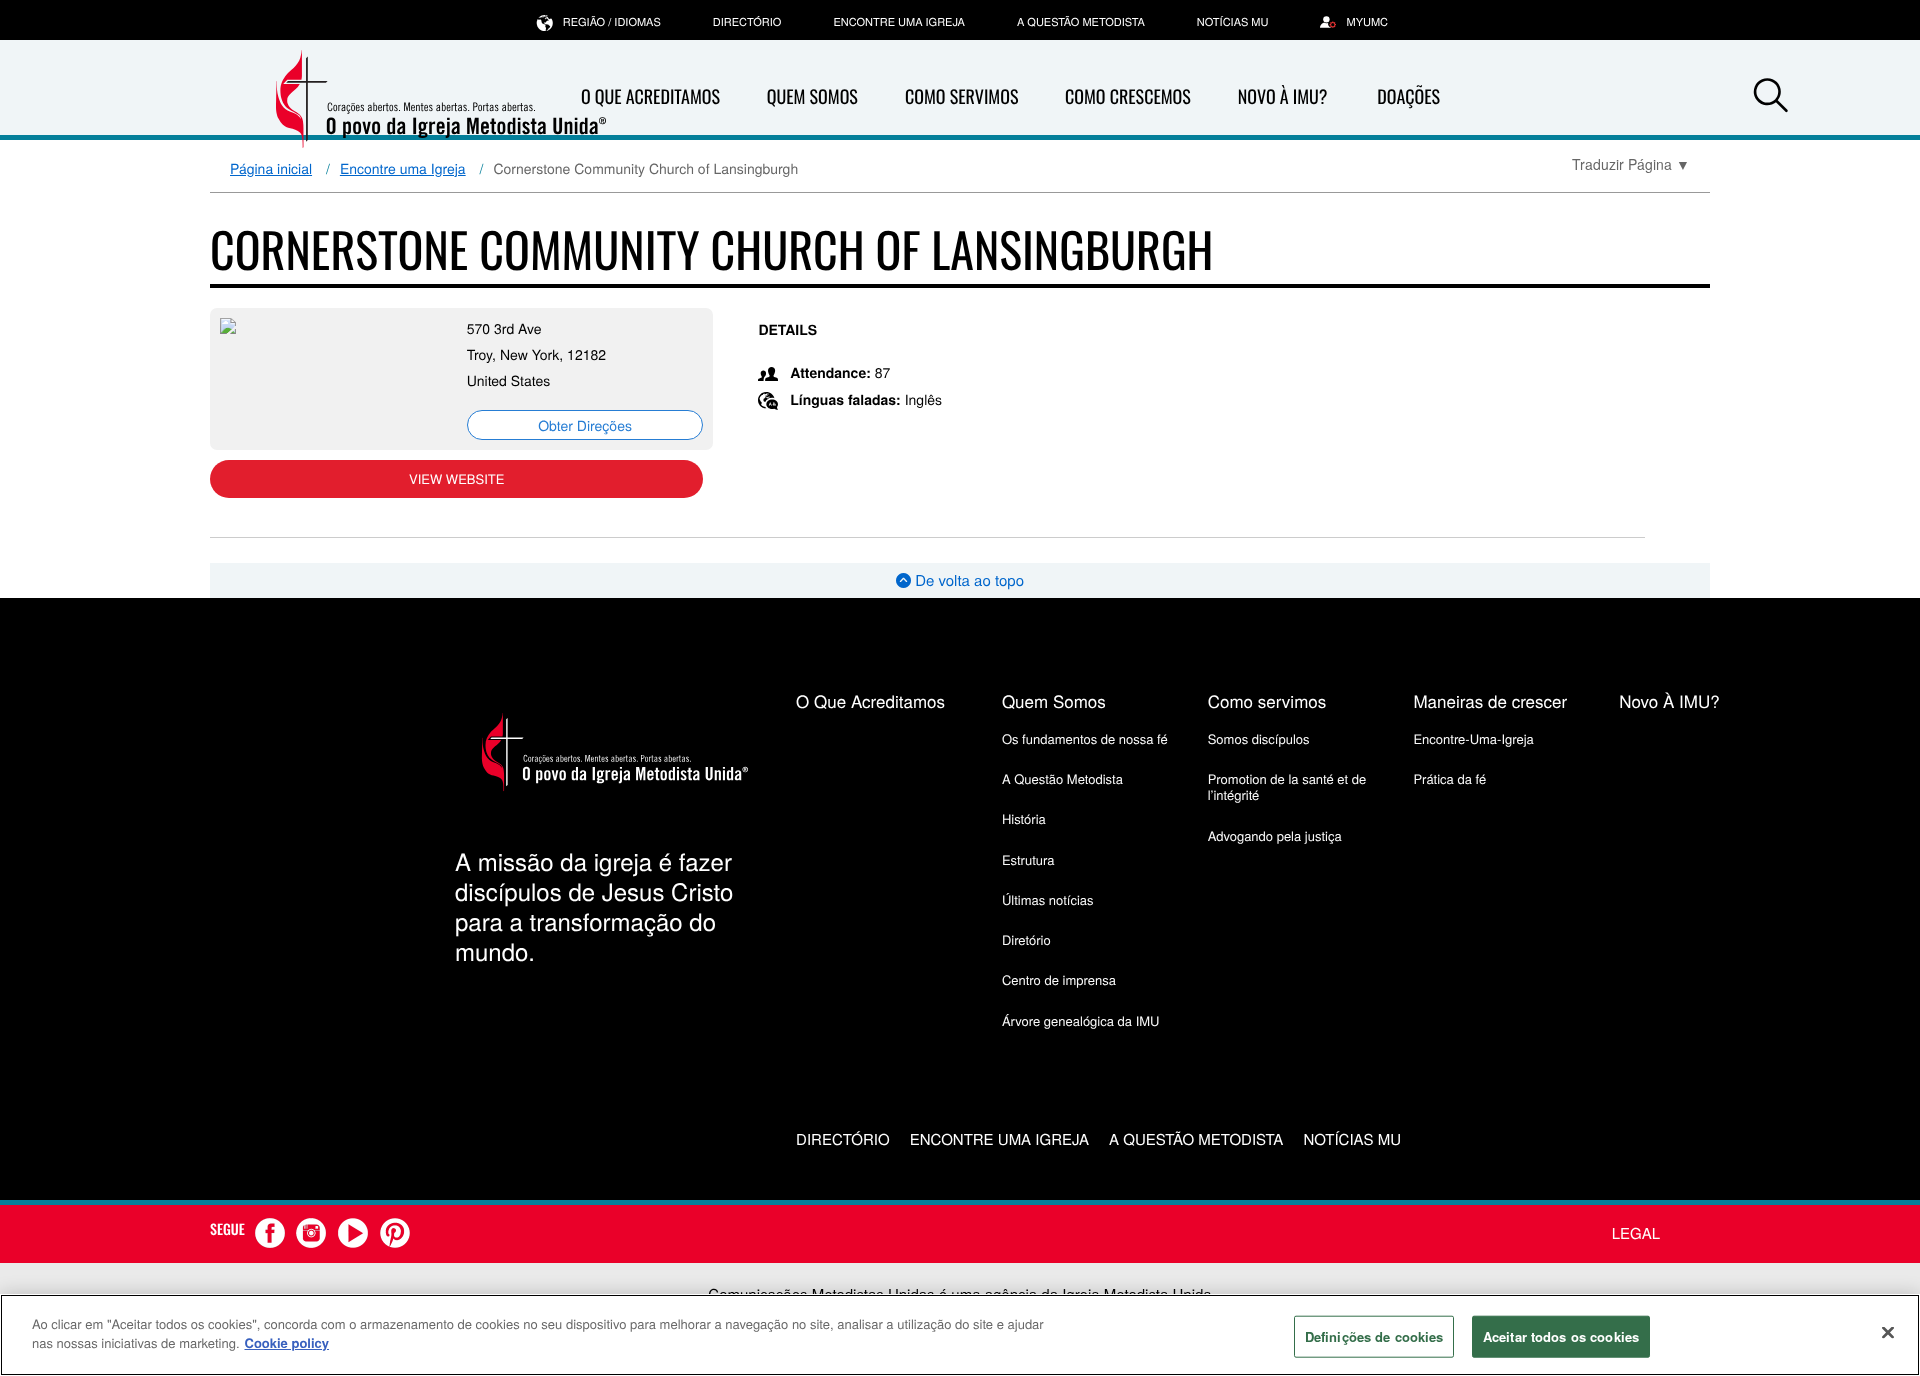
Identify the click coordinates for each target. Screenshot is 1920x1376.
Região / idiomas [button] (612, 22)
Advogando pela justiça (1275, 835)
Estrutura (1028, 859)
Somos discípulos (1259, 738)
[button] (1771, 98)
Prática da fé (1449, 778)
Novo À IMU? (1283, 97)
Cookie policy (287, 1342)
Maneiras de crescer (1490, 700)
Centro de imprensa (1059, 979)
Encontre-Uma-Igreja (1473, 738)
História (1024, 818)
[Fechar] (1888, 1332)
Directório (747, 22)
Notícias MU (1233, 22)
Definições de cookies (1374, 1336)
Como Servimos (961, 97)
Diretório (1026, 939)
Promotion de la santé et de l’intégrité (1287, 786)
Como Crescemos (1128, 97)
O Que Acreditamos (650, 97)
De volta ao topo (967, 580)
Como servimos (1267, 700)
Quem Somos (812, 97)
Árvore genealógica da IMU (1081, 1020)
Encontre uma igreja (899, 22)
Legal (1636, 1233)
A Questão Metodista (1081, 22)
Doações (1408, 97)
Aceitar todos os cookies (1561, 1336)
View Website (456, 478)
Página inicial (271, 168)
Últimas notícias (1048, 899)
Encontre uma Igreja (403, 168)
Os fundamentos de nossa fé (1085, 738)
